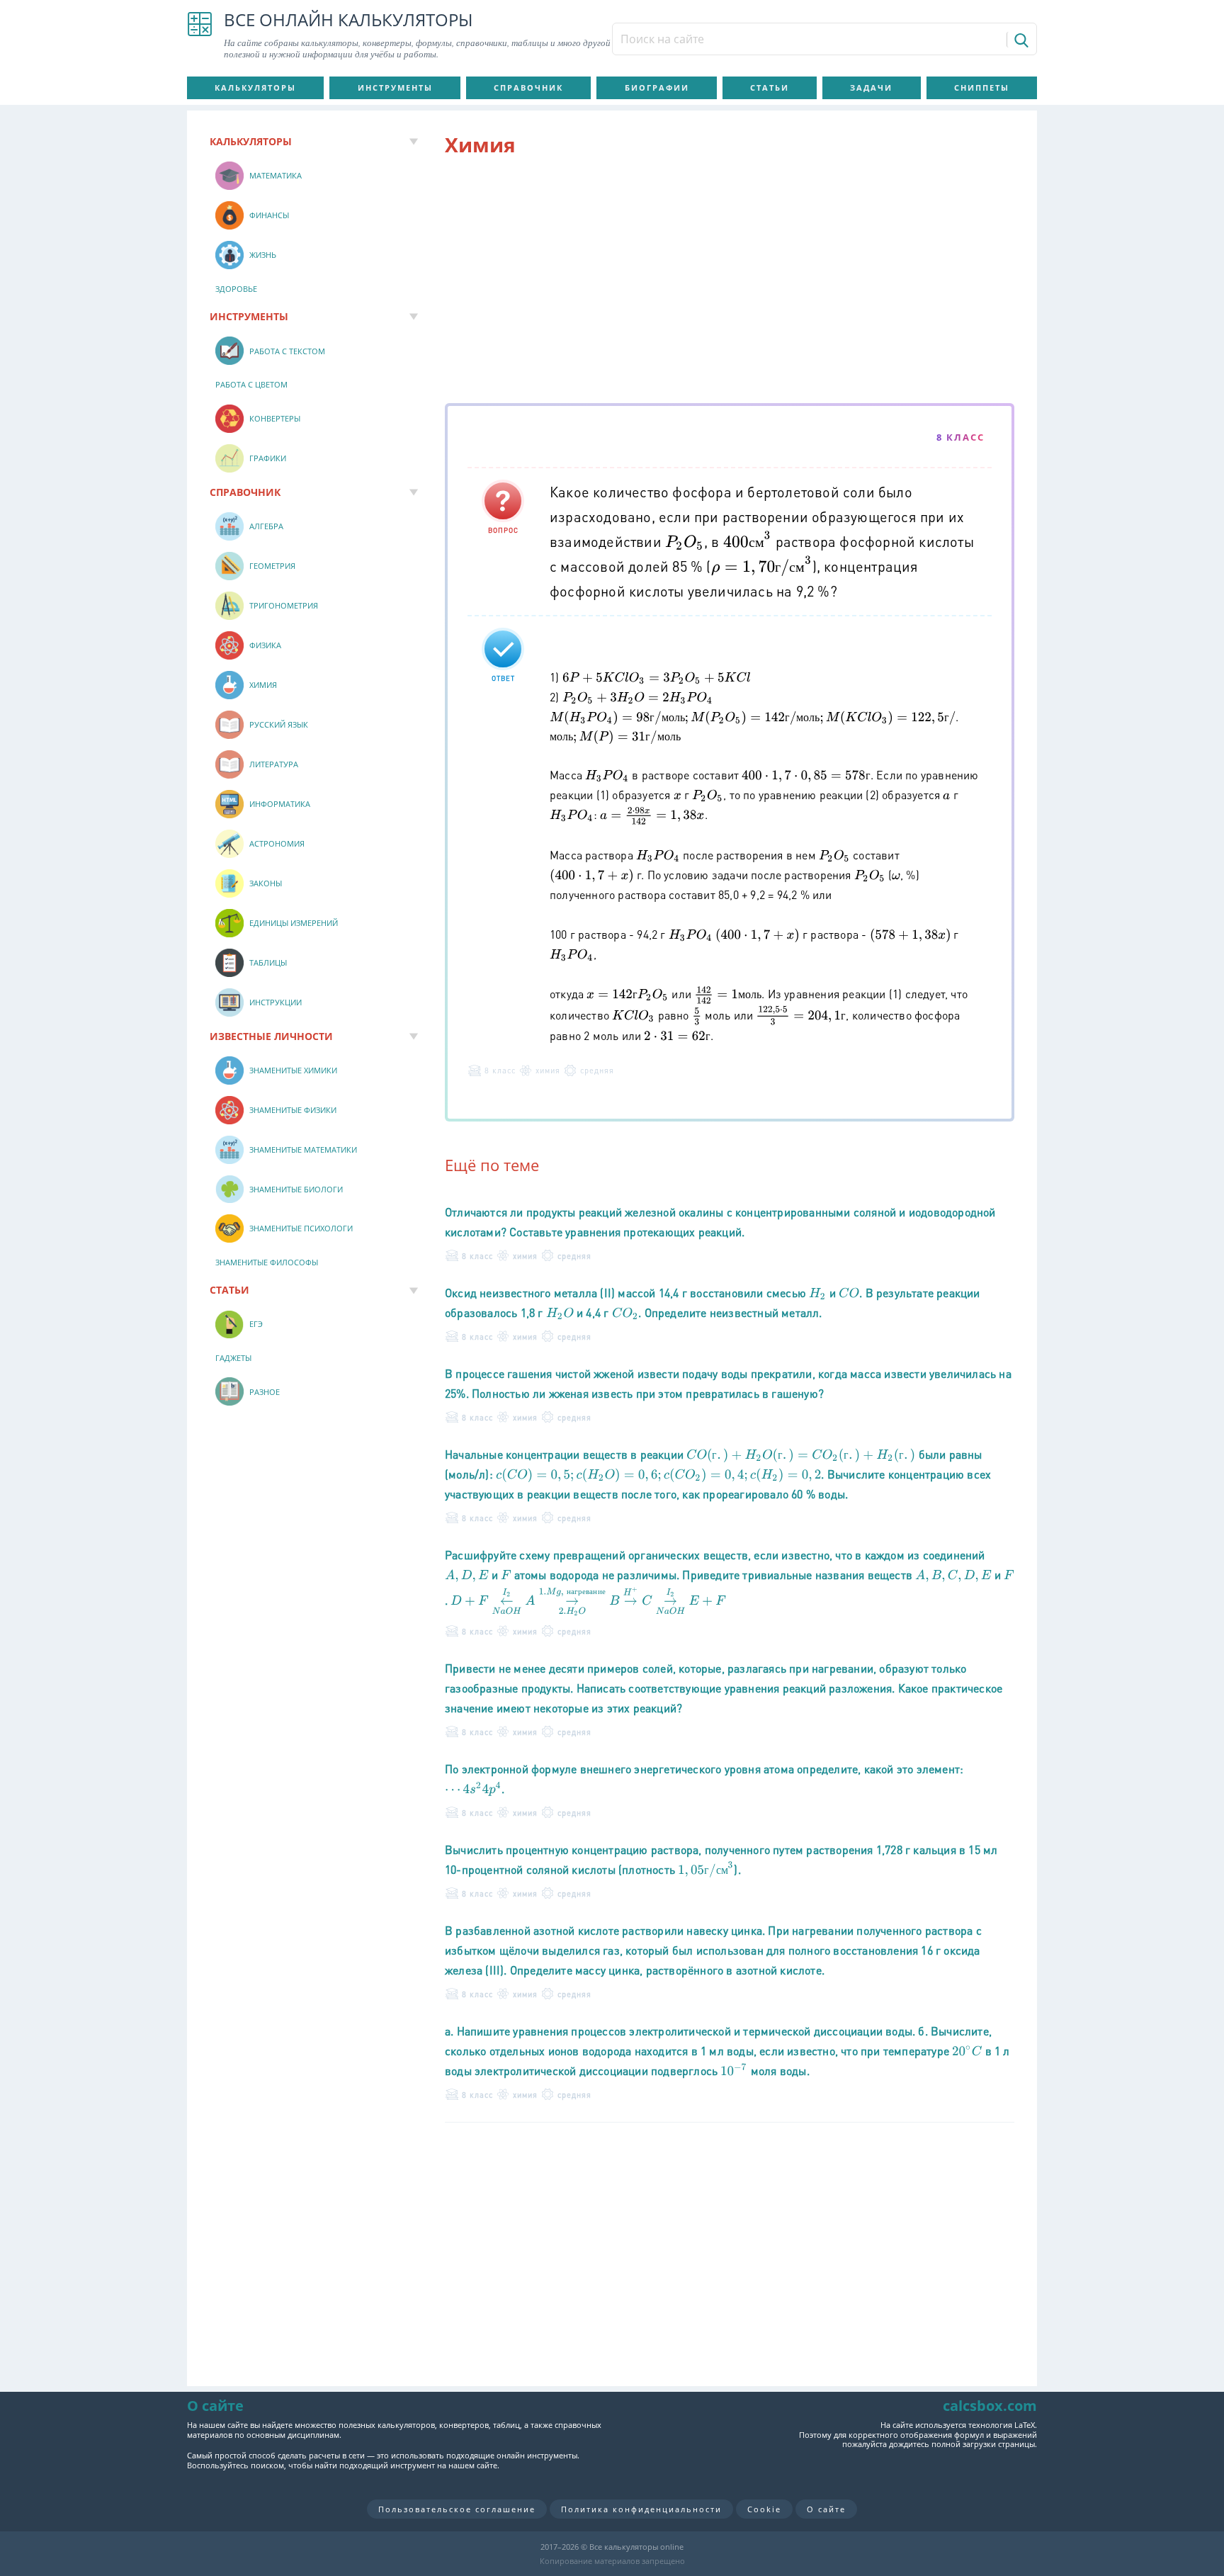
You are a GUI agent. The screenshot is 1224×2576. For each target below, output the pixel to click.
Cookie (764, 2509)
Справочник (528, 87)
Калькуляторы (255, 87)
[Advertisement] (730, 283)
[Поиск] (1020, 40)
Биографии (657, 87)
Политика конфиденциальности (641, 2509)
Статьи (770, 87)
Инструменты (395, 87)
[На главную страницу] (200, 35)
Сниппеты (982, 87)
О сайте (826, 2509)
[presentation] (685, 541)
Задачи (871, 87)
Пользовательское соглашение (457, 2509)
